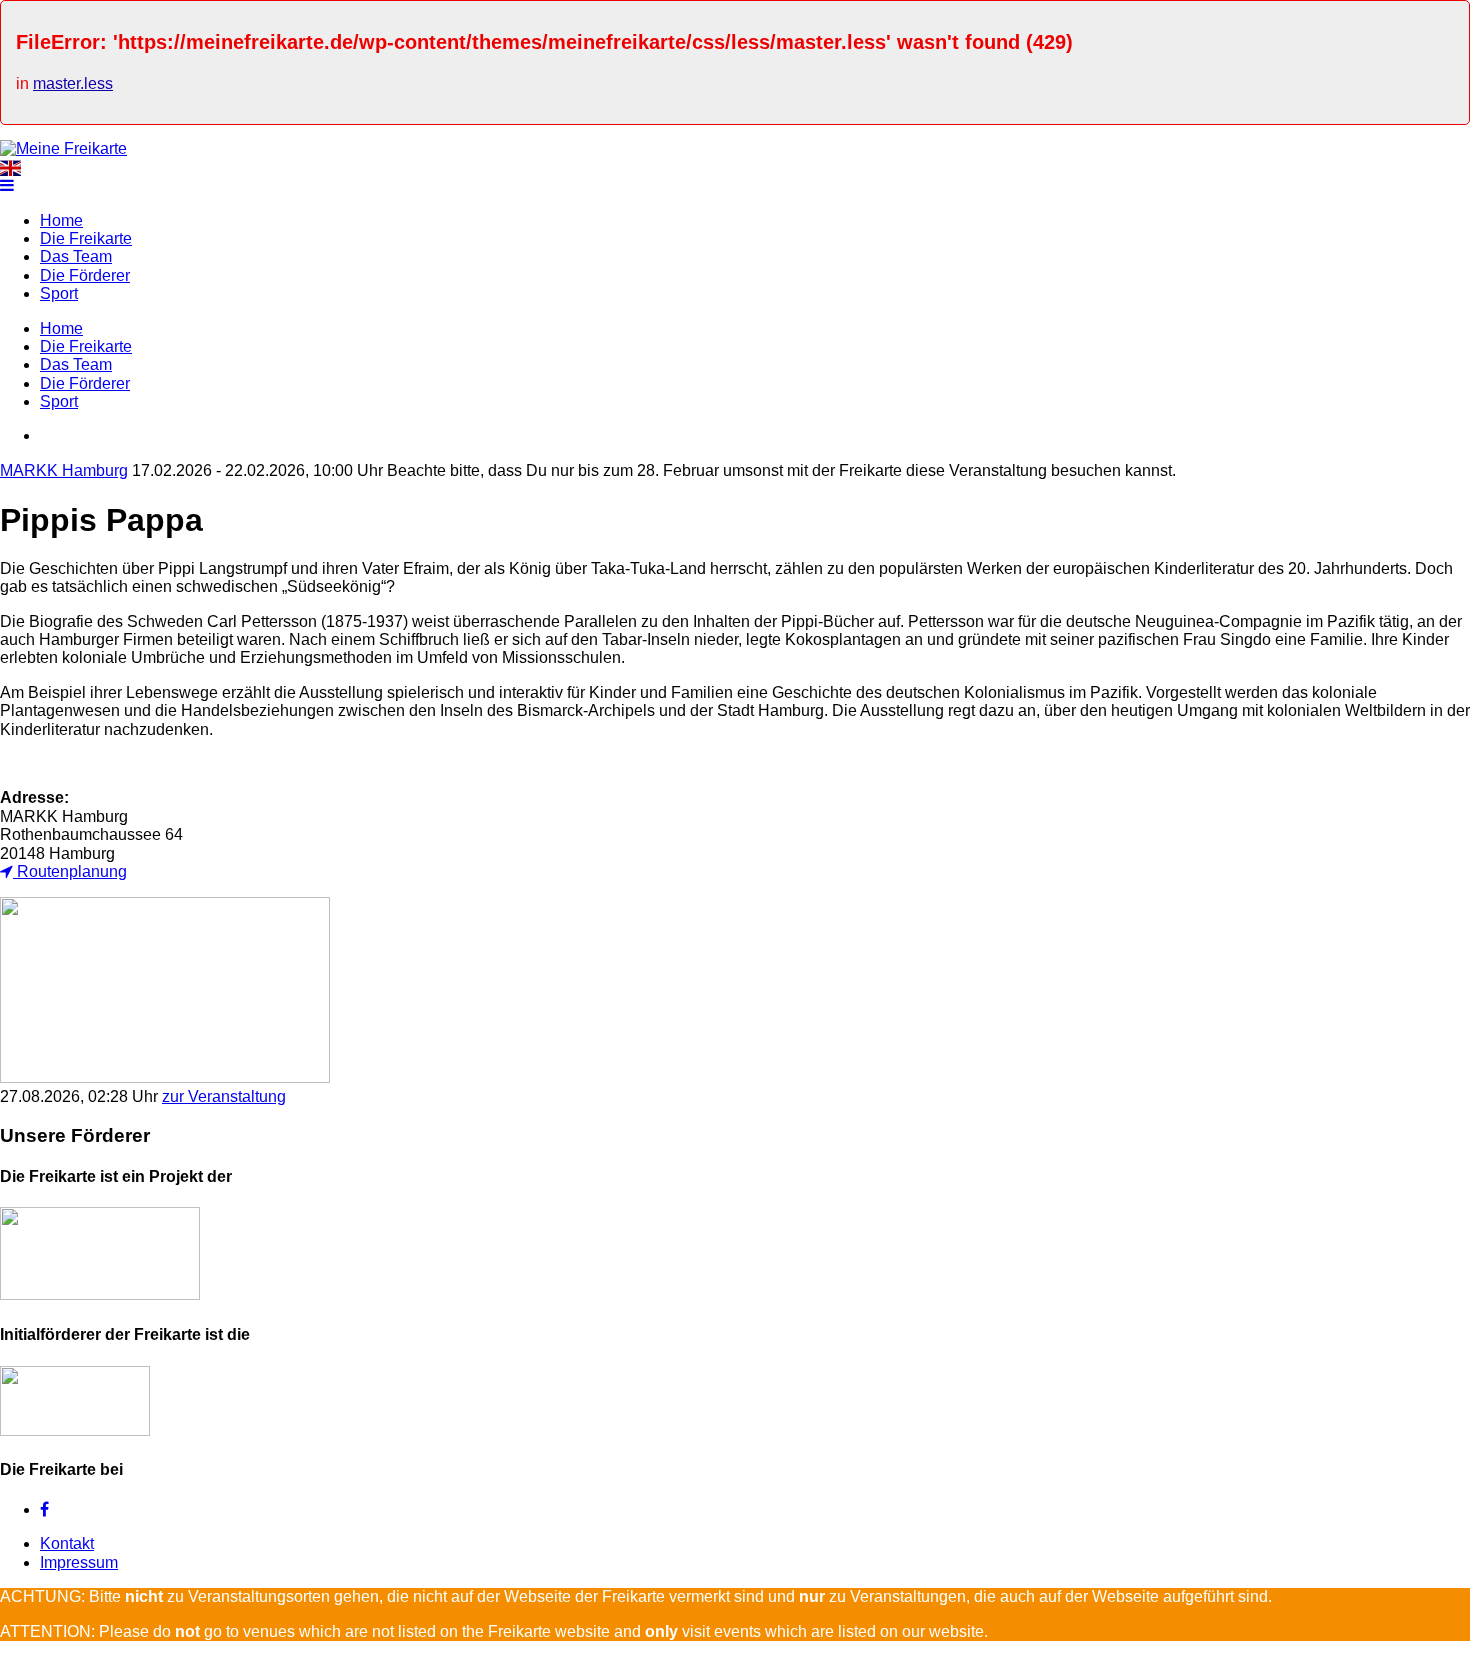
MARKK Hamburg (64, 470)
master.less (73, 83)
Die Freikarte (86, 238)
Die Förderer (85, 275)
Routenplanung (70, 871)
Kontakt (67, 1543)
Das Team (76, 256)
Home (61, 220)
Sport (59, 293)
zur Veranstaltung (224, 1096)
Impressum (79, 1562)
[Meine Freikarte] (63, 148)
